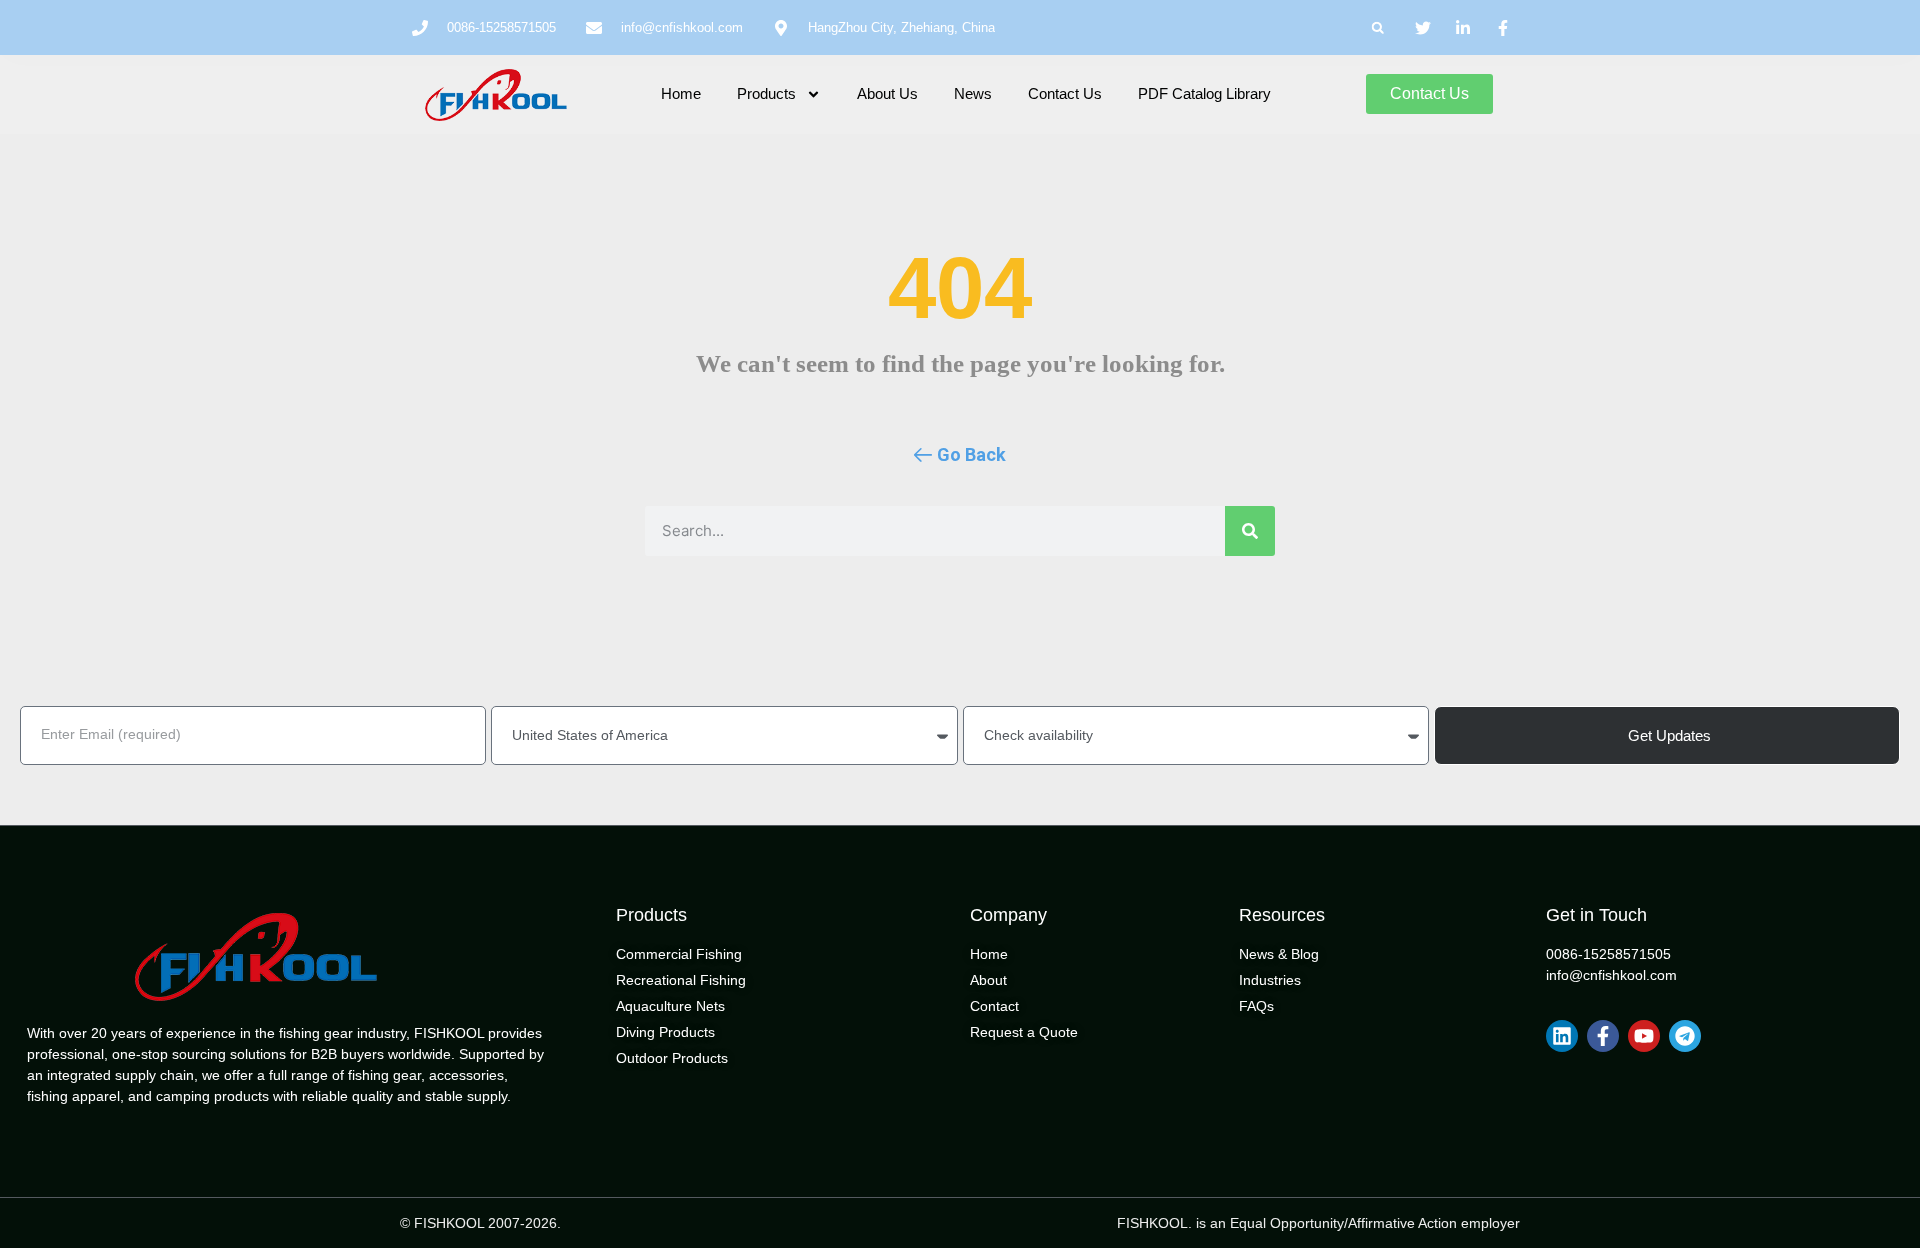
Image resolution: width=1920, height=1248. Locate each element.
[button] (1377, 27)
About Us (887, 93)
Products (766, 93)
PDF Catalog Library (1204, 93)
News (973, 93)
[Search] (1250, 531)
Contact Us (1065, 93)
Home (681, 93)
